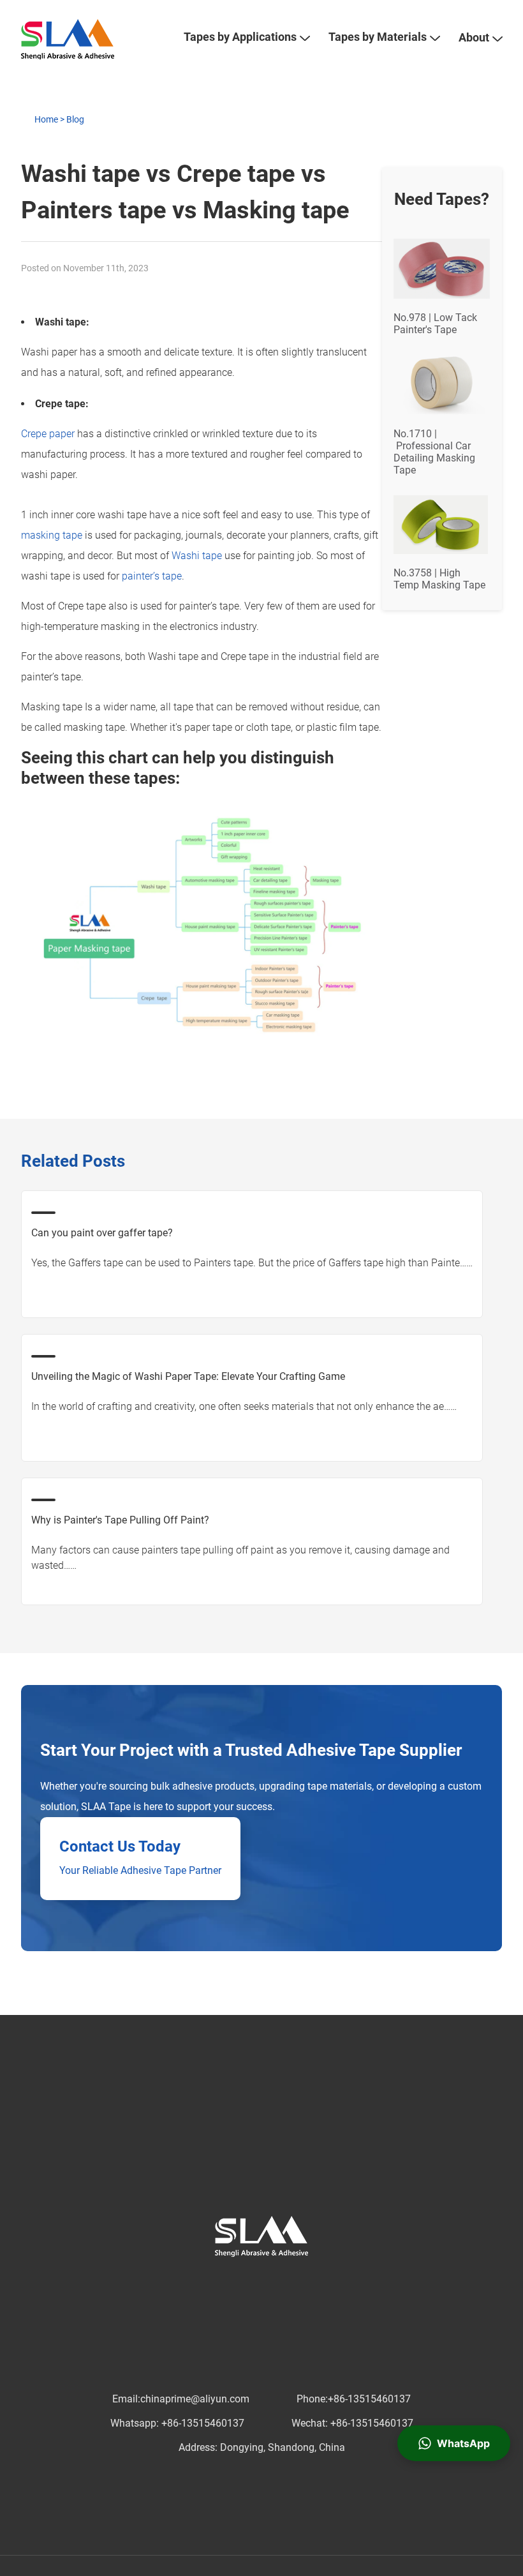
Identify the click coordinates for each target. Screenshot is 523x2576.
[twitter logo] (219, 2282)
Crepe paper (48, 434)
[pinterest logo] (260, 2282)
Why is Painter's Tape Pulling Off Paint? (120, 1520)
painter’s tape (152, 576)
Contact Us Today (120, 1846)
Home (46, 119)
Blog (75, 119)
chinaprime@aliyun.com (195, 2399)
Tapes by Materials (378, 37)
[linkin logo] (240, 2282)
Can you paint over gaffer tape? (102, 1233)
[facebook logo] (199, 2282)
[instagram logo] (301, 2282)
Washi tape (197, 556)
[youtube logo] (281, 2282)
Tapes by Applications (240, 37)
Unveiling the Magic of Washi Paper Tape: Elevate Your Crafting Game (188, 1376)
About (474, 37)
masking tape (52, 535)
